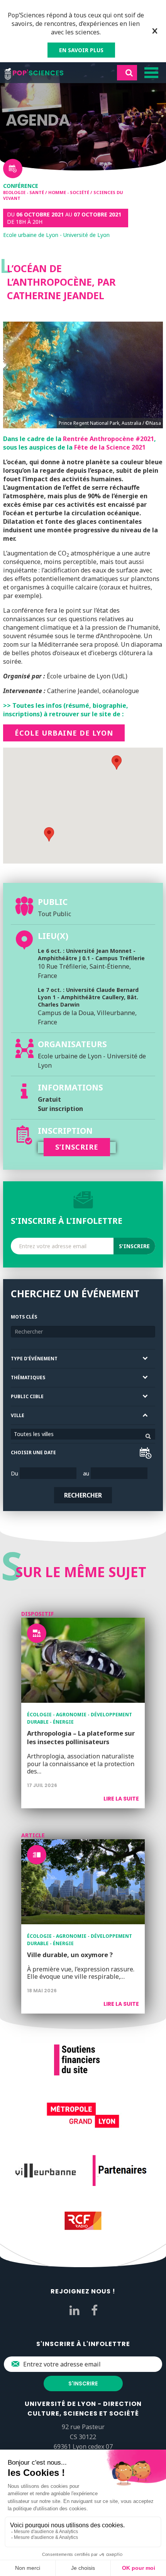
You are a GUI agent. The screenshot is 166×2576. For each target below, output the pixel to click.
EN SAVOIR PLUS (81, 50)
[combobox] (83, 1434)
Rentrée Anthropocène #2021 (108, 439)
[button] (49, 834)
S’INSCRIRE (77, 1147)
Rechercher (83, 1495)
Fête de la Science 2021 (110, 447)
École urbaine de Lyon (64, 733)
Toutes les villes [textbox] (34, 1434)
